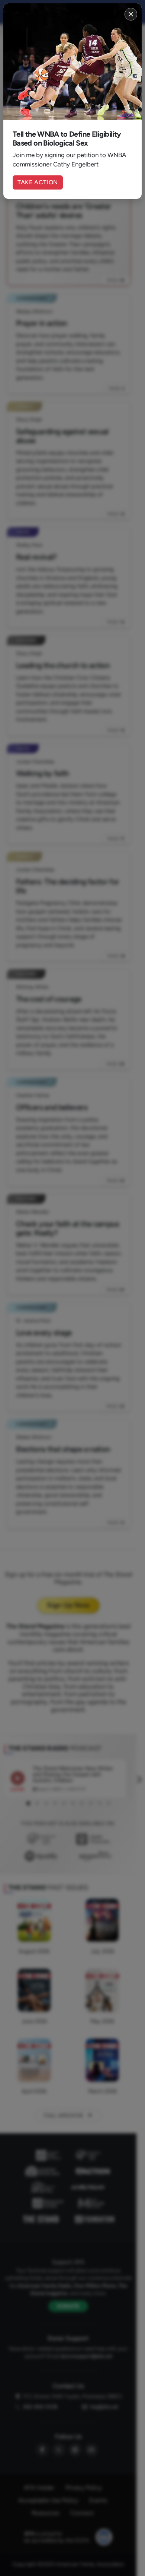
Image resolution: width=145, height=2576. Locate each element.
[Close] (131, 14)
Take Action (38, 182)
